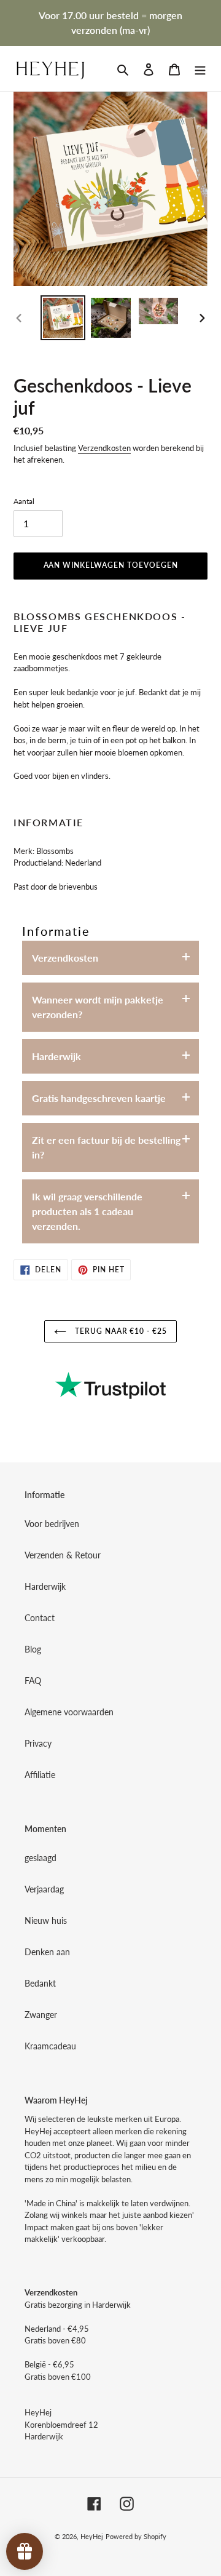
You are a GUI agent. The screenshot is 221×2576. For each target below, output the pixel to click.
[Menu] (200, 68)
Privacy (38, 1743)
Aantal (24, 501)
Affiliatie (40, 1775)
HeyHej (92, 2536)
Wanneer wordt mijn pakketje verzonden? (98, 1007)
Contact (40, 1618)
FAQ (33, 1681)
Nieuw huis (46, 1920)
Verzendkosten (104, 448)
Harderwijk (56, 1056)
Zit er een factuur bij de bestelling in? (106, 1147)
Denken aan (47, 1952)
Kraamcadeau (50, 2046)
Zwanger (41, 2015)
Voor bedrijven (52, 1524)
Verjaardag (44, 1889)
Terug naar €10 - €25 (120, 1331)
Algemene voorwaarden (69, 1712)
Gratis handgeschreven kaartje (99, 1098)
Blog (33, 1649)
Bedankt (40, 1983)
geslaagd (41, 1858)
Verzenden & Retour (63, 1555)
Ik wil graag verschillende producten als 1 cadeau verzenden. (87, 1211)
